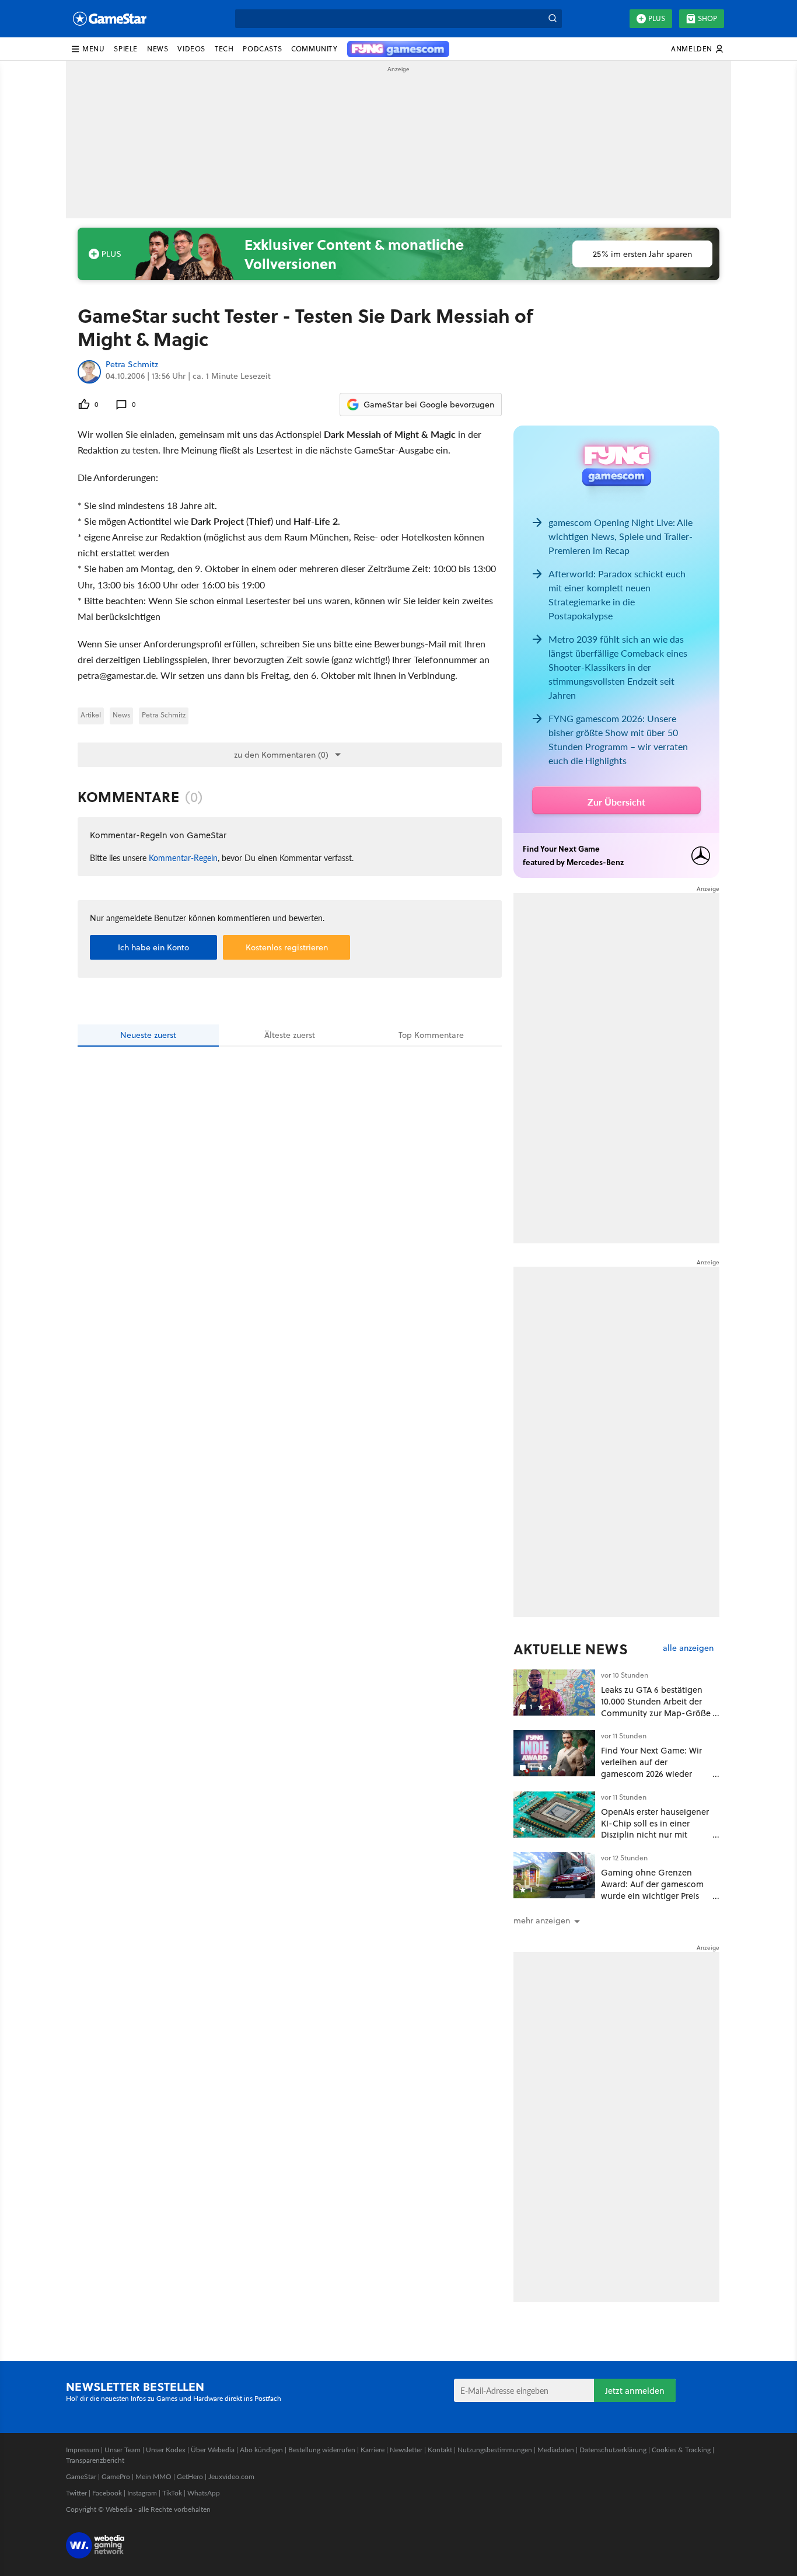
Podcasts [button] (262, 49)
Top (431, 1035)
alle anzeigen (688, 1648)
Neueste (148, 1035)
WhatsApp (204, 2493)
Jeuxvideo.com (231, 2476)
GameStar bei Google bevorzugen (429, 405)
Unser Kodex (166, 2450)
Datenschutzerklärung (613, 2450)
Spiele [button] (126, 49)
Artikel (91, 715)
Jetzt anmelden (635, 2391)
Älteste (290, 1035)
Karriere (373, 2450)
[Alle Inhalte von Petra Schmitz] (89, 372)
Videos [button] (191, 49)
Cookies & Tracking (681, 2450)
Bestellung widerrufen (322, 2450)
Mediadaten (556, 2450)
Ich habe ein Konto (153, 947)
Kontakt (440, 2450)
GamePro (116, 2476)
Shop (707, 18)
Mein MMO (153, 2476)
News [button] (158, 49)
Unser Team (123, 2450)
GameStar (81, 2476)
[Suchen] (553, 19)
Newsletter (406, 2450)
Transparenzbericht (95, 2460)
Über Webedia (213, 2450)
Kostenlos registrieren (287, 947)
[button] (88, 49)
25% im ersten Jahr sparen (642, 254)
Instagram (142, 2493)
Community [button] (314, 49)
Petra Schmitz (132, 365)
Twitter (76, 2493)
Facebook (107, 2493)
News (121, 715)
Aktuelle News (571, 1649)
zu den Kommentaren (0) (281, 755)
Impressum (83, 2450)
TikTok (172, 2493)
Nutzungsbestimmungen (495, 2450)
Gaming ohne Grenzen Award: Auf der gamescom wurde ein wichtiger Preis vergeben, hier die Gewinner (652, 1895)
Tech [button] (224, 49)
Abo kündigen (261, 2450)
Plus (657, 18)
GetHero (190, 2476)
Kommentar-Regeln (183, 857)
